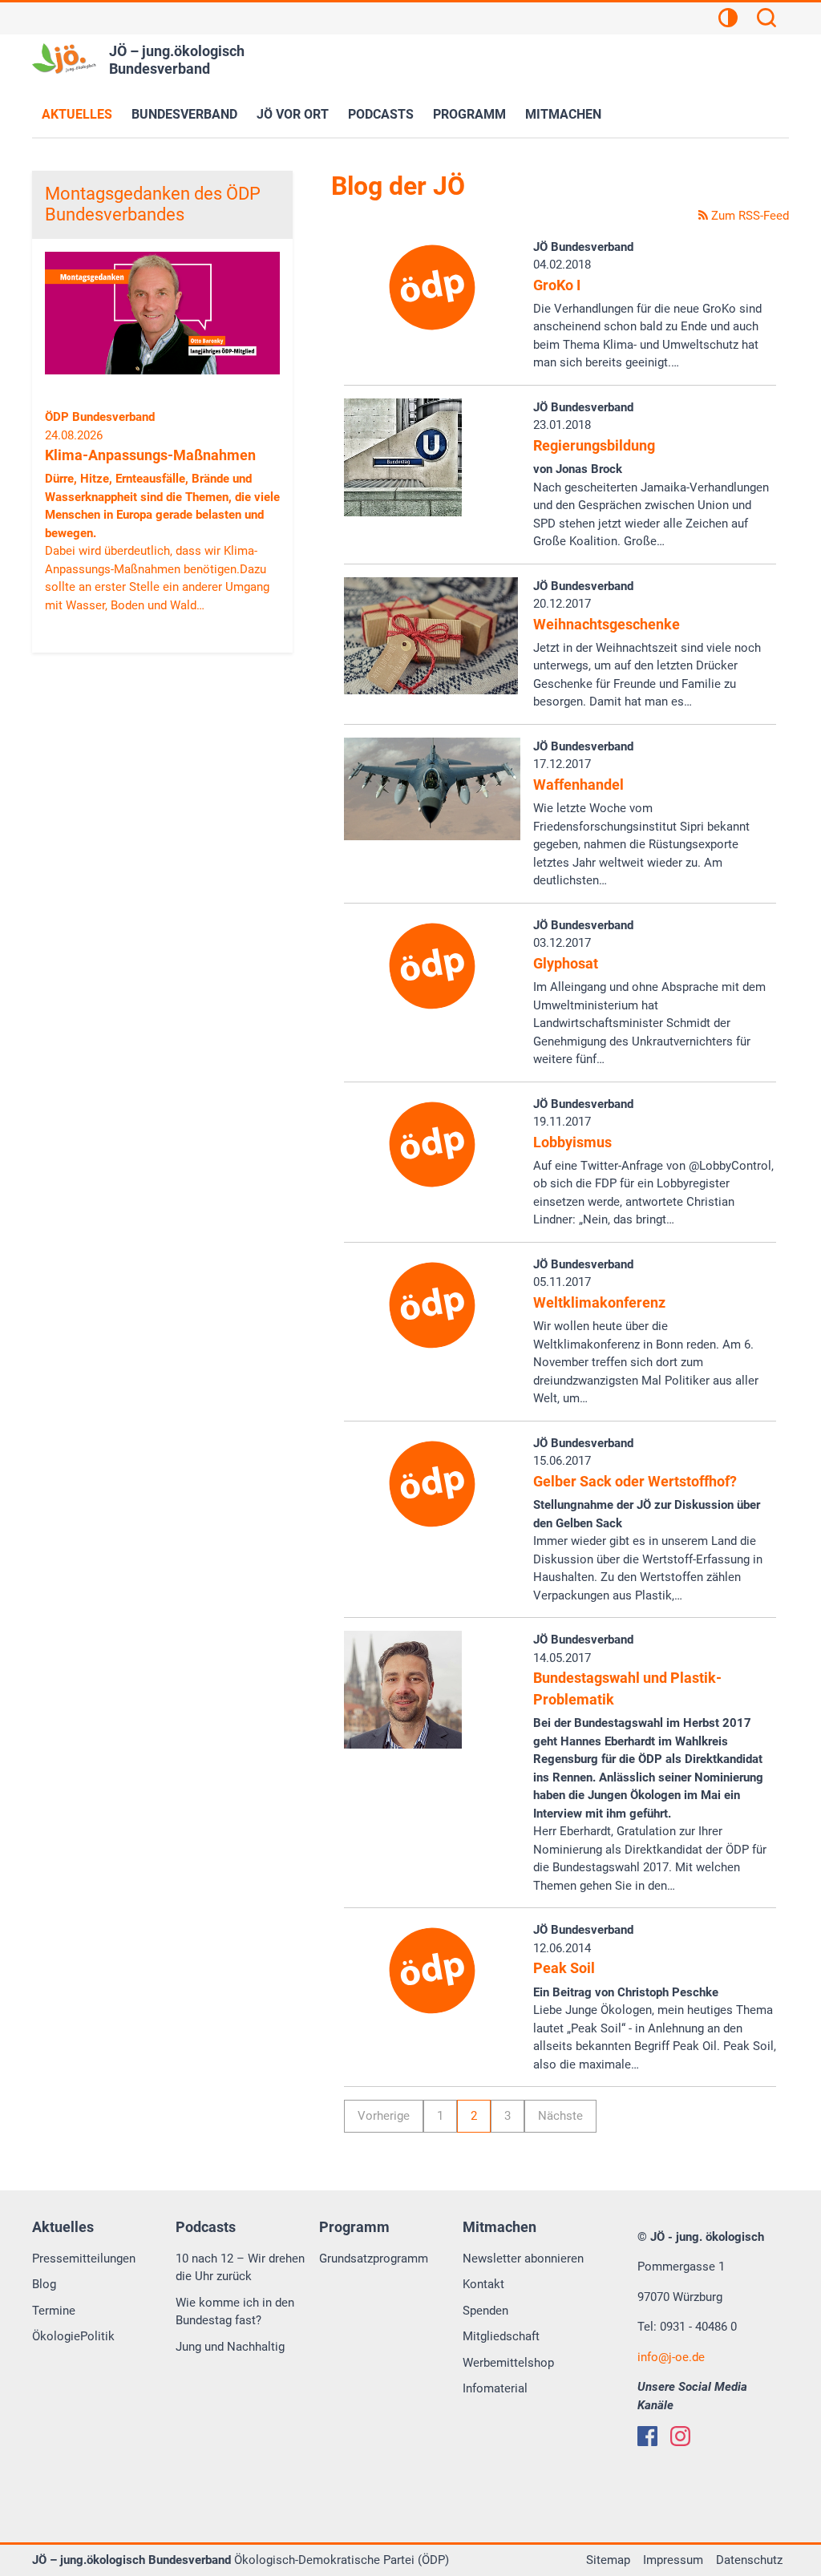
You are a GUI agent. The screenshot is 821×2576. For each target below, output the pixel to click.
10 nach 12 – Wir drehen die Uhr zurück (240, 2268)
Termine (54, 2311)
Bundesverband (184, 114)
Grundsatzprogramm (374, 2259)
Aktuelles (77, 114)
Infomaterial (495, 2388)
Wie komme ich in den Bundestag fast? (235, 2312)
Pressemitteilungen (84, 2259)
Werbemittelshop (508, 2363)
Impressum (673, 2560)
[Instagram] (680, 2436)
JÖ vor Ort (293, 114)
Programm (469, 114)
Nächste (560, 2116)
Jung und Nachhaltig (230, 2347)
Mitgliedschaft (501, 2336)
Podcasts (381, 114)
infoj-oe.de (671, 2357)
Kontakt (483, 2284)
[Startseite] (64, 59)
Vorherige (384, 2116)
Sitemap (608, 2560)
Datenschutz (749, 2560)
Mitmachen (563, 114)
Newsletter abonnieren (523, 2259)
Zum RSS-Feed (748, 216)
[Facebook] (647, 2436)
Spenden (485, 2311)
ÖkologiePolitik (73, 2336)
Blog (44, 2284)
